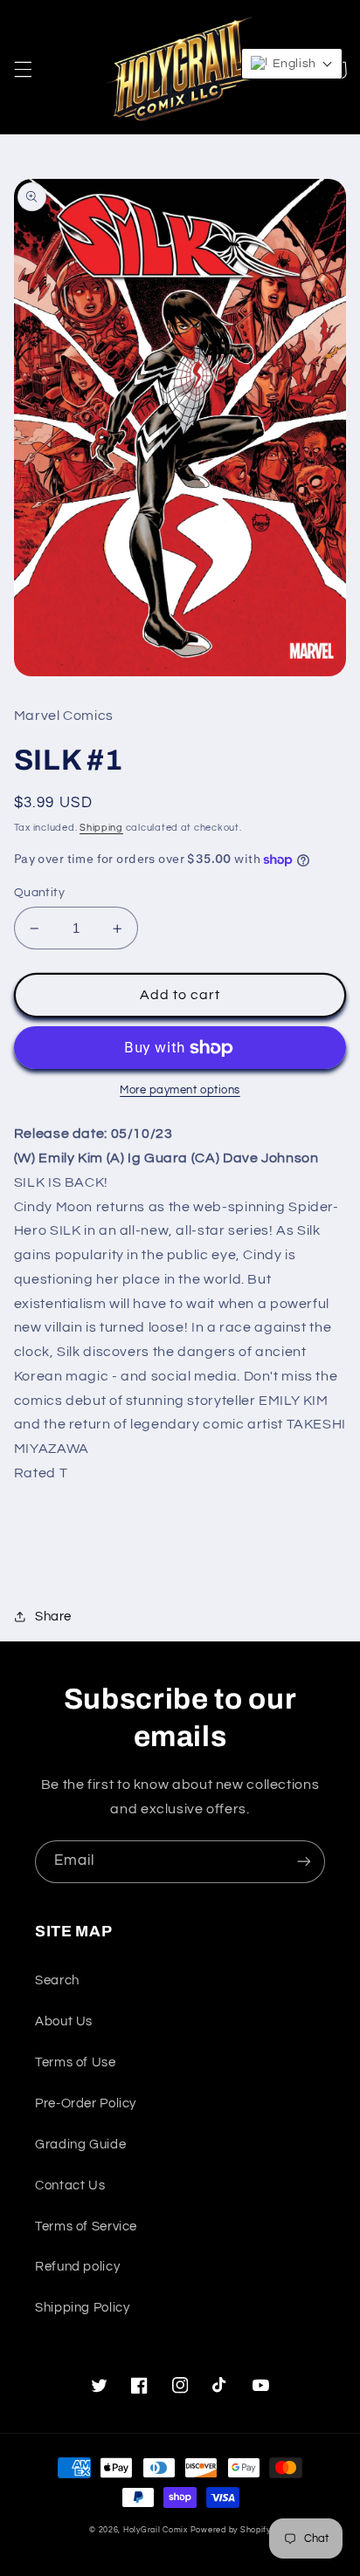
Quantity (39, 893)
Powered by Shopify (231, 2530)
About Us (64, 2021)
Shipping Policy (82, 2308)
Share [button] (53, 1617)
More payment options (180, 1090)
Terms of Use (76, 2062)
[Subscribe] (304, 1862)
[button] (23, 70)
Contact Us (70, 2185)
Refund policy (77, 2267)
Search (57, 1980)
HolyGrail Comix (156, 2530)
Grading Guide (80, 2144)
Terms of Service (86, 2227)
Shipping (101, 828)
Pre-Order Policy (86, 2103)
